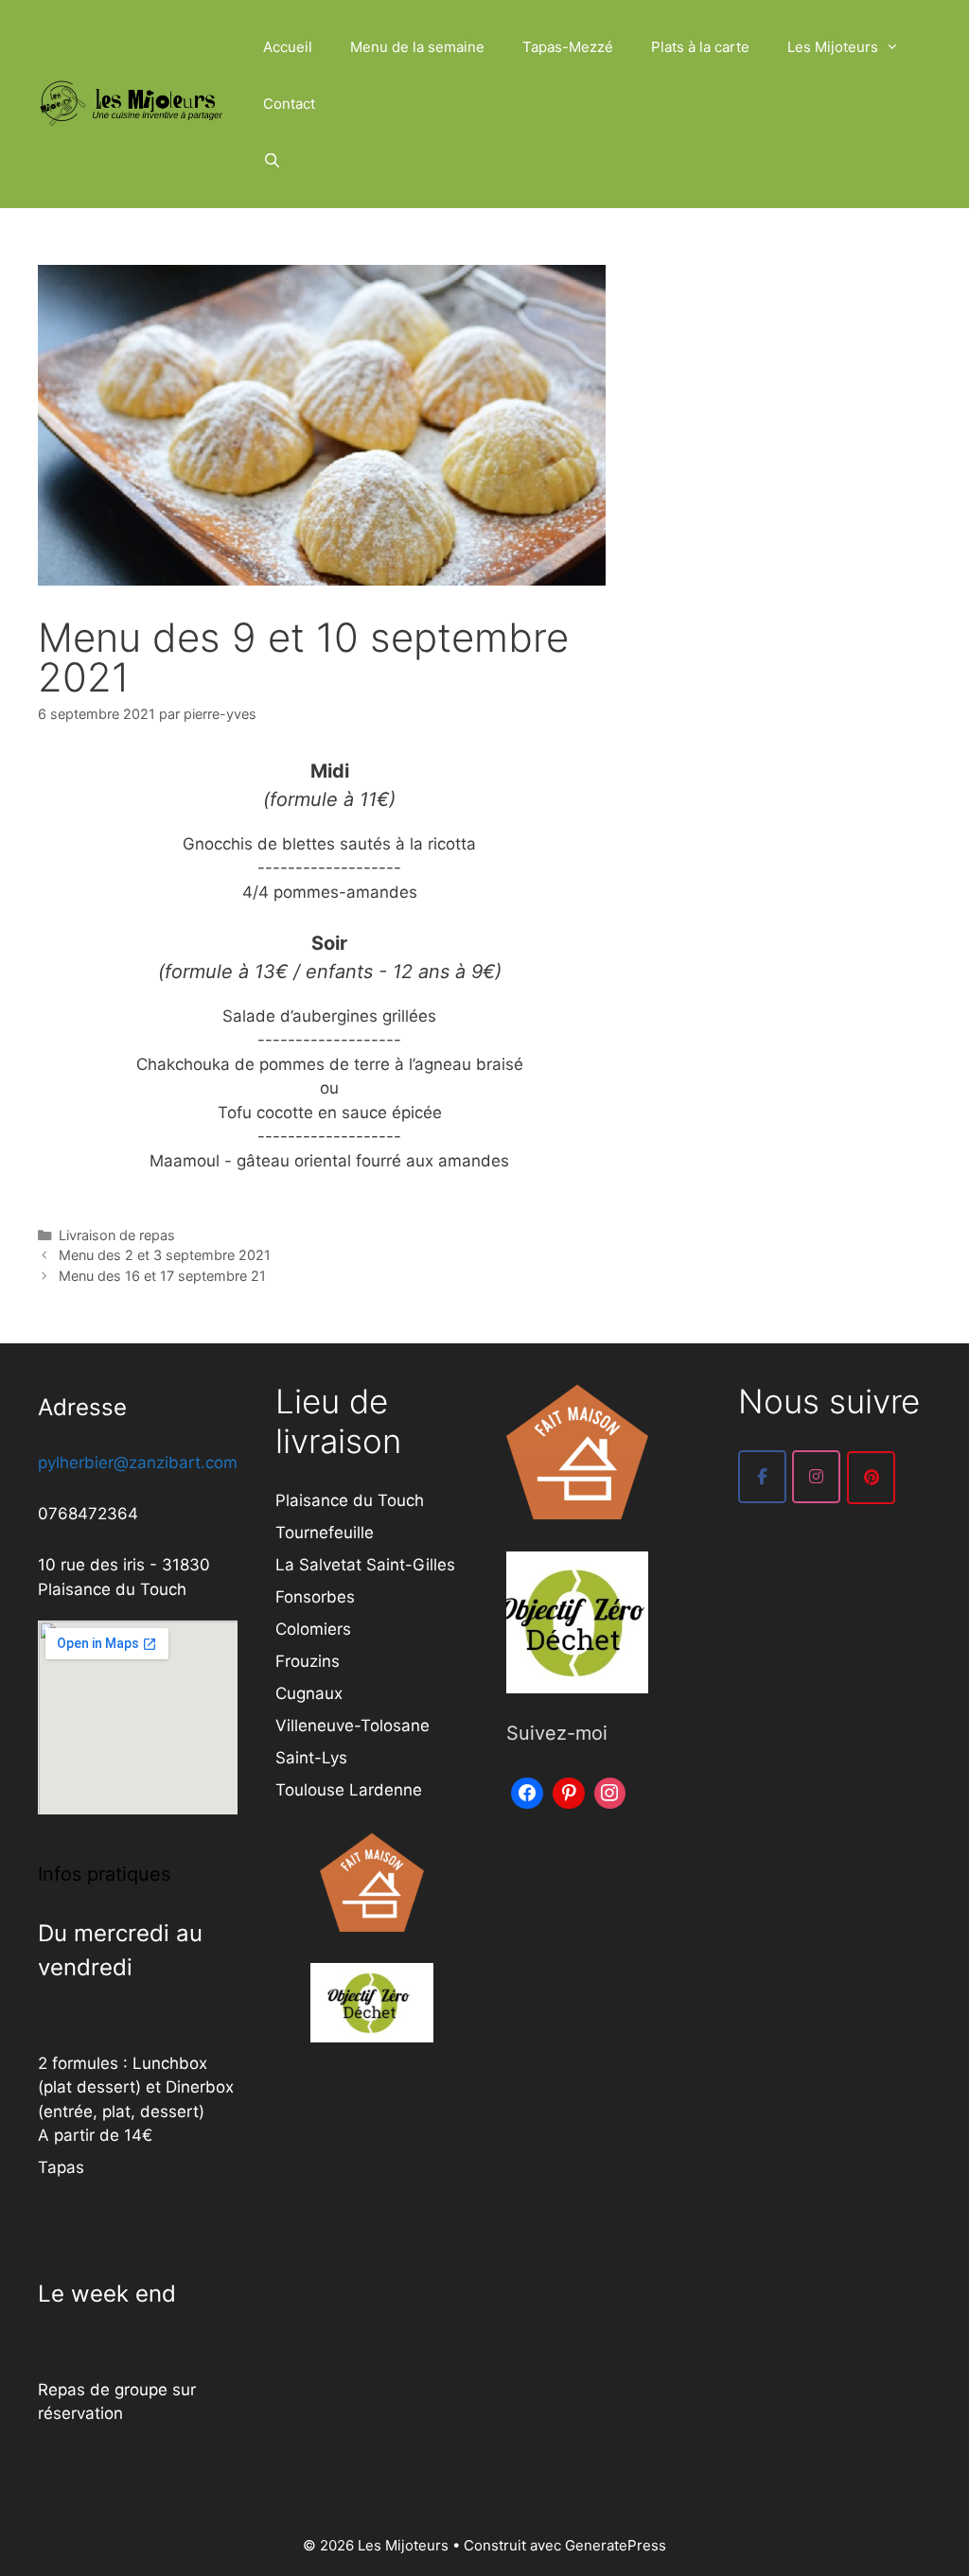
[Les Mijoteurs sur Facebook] (762, 1477)
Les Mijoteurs (833, 47)
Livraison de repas (117, 1235)
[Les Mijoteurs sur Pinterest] (871, 1478)
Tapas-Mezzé (568, 47)
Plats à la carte (700, 47)
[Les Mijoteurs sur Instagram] (816, 1477)
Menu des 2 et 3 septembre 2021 (165, 1255)
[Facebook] (527, 1791)
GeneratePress (616, 2545)
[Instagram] (610, 1791)
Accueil (288, 47)
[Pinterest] (569, 1791)
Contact (289, 104)
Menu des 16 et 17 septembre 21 (162, 1276)
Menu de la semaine (417, 47)
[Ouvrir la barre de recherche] (272, 161)
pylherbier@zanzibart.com (138, 1463)
